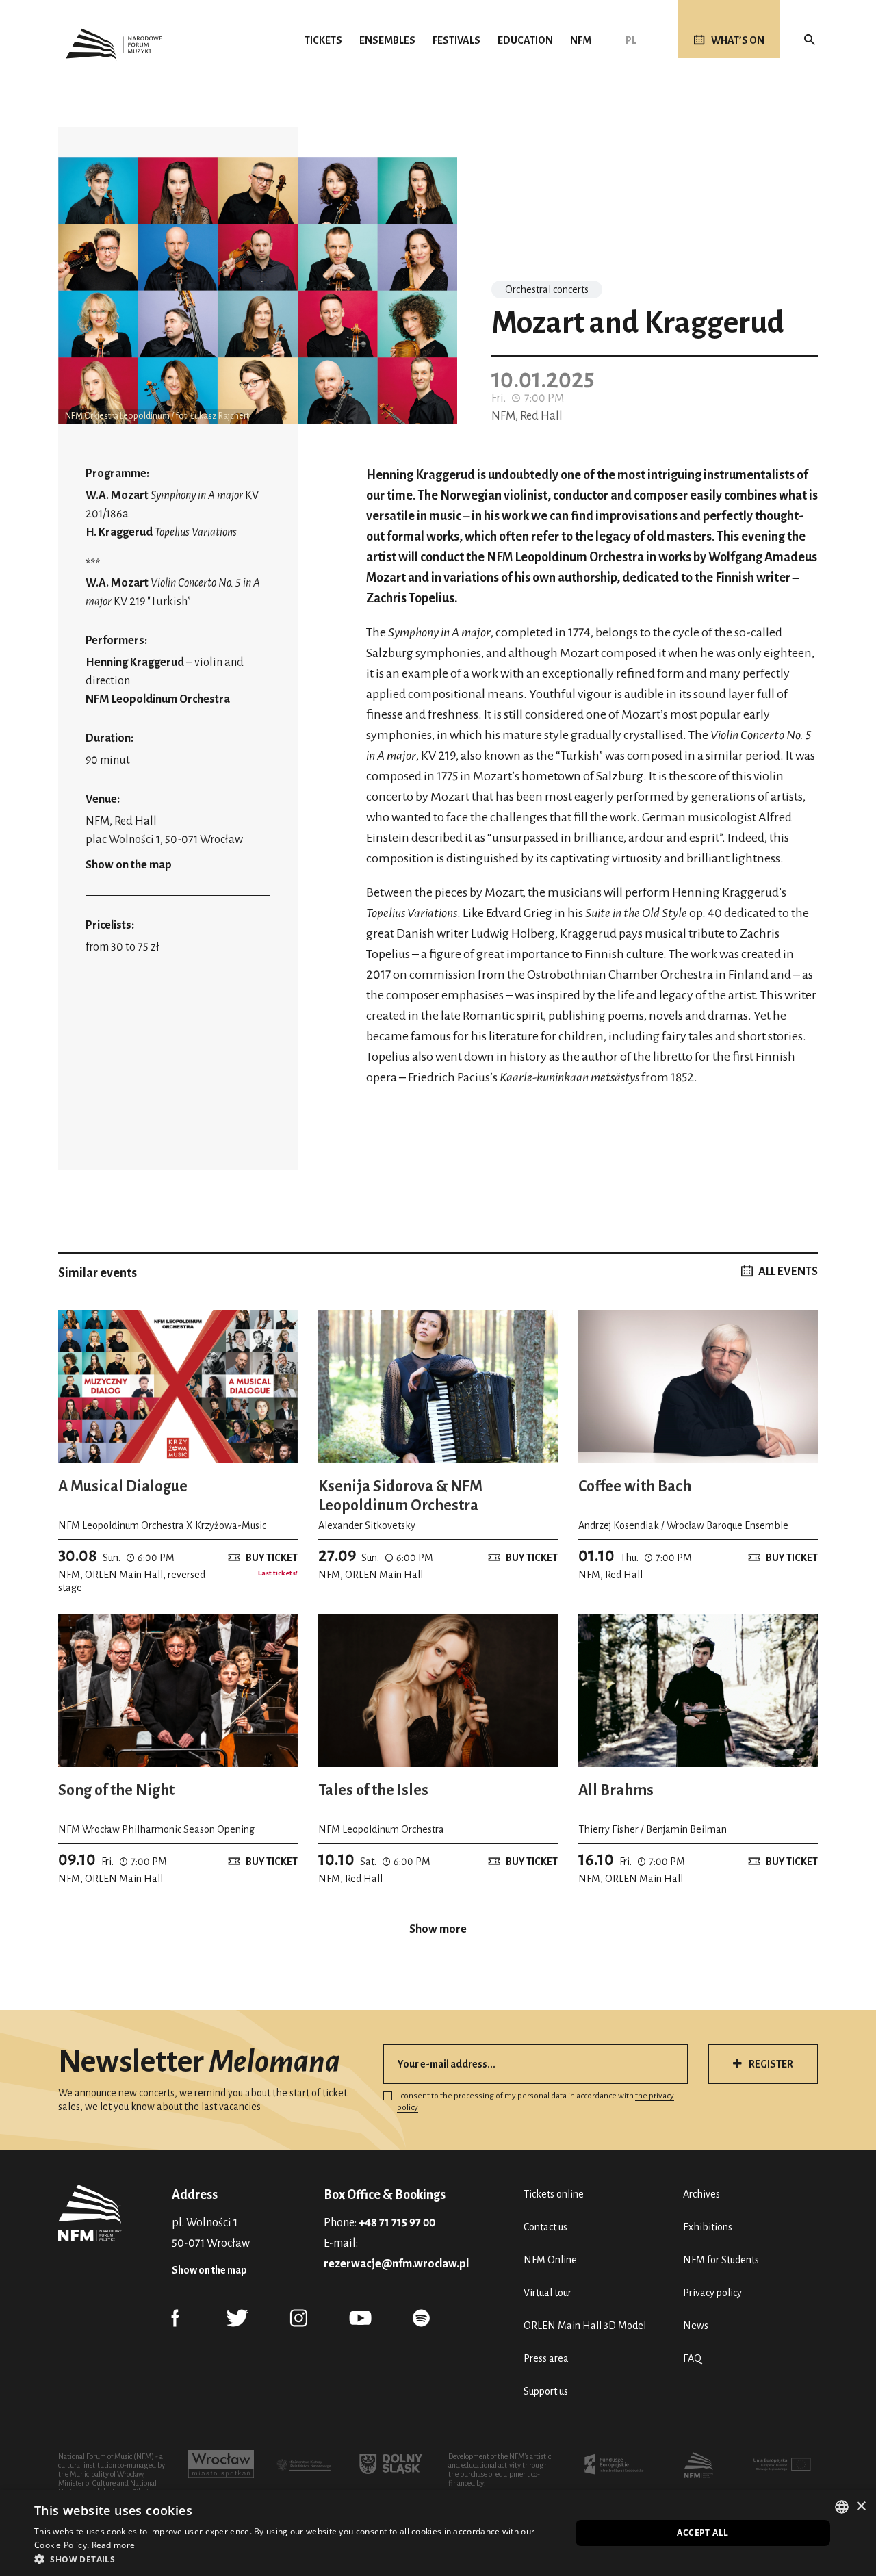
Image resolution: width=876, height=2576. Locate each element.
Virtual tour (547, 2293)
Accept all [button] (703, 2533)
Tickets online (554, 2194)
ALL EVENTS (788, 1272)
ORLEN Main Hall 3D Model (585, 2326)
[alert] (438, 2533)
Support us (546, 2391)
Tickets (323, 40)
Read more (114, 2545)
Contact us (545, 2227)
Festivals (456, 40)
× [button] (861, 2507)
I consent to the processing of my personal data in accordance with (536, 2102)
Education (525, 40)
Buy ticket (272, 1558)
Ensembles (387, 40)
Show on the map (129, 865)
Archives (701, 2194)
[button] (295, 2559)
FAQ (692, 2358)
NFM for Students (721, 2260)
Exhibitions (708, 2227)
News (696, 2326)
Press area (546, 2358)
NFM (581, 40)
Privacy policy (712, 2293)
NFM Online (550, 2260)
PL (631, 40)
